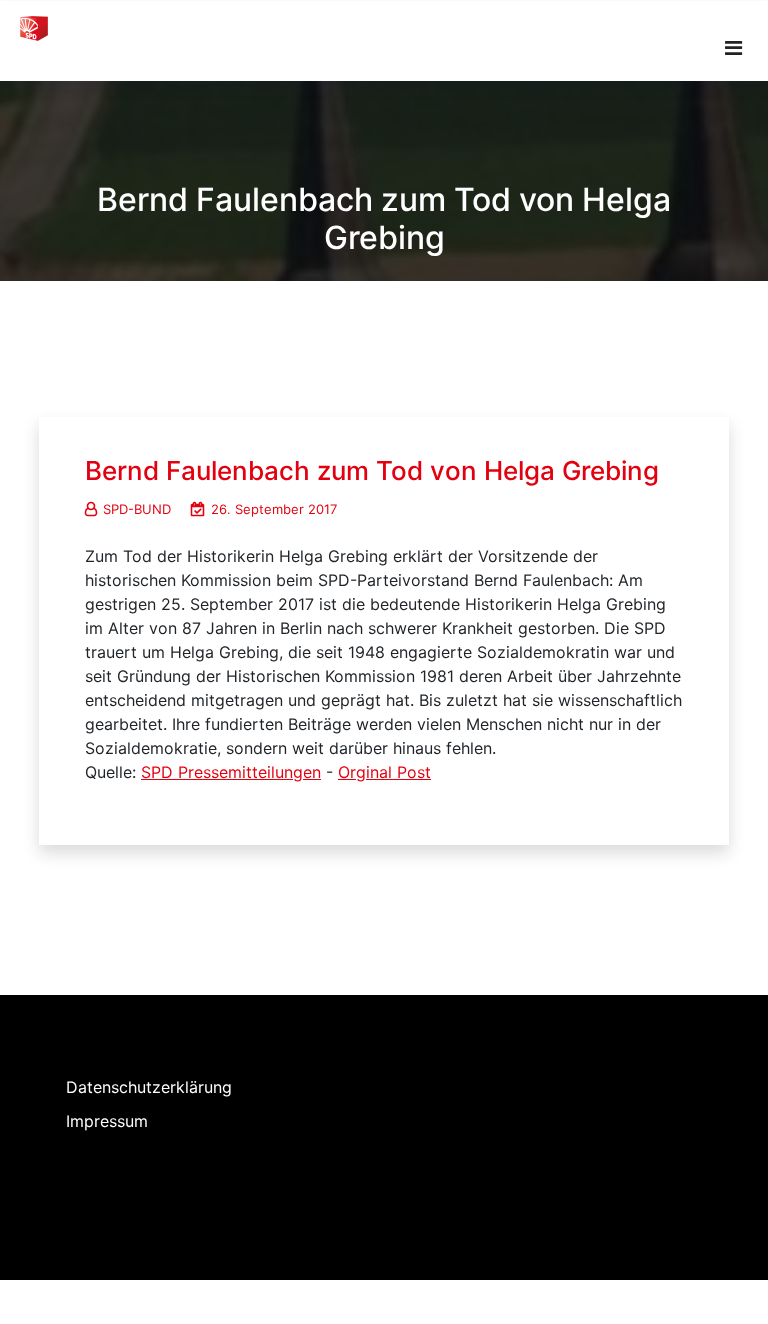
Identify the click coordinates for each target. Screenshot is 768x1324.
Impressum (107, 1121)
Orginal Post (384, 772)
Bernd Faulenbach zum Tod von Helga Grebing (372, 470)
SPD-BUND (137, 509)
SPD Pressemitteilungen (231, 772)
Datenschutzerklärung (149, 1087)
